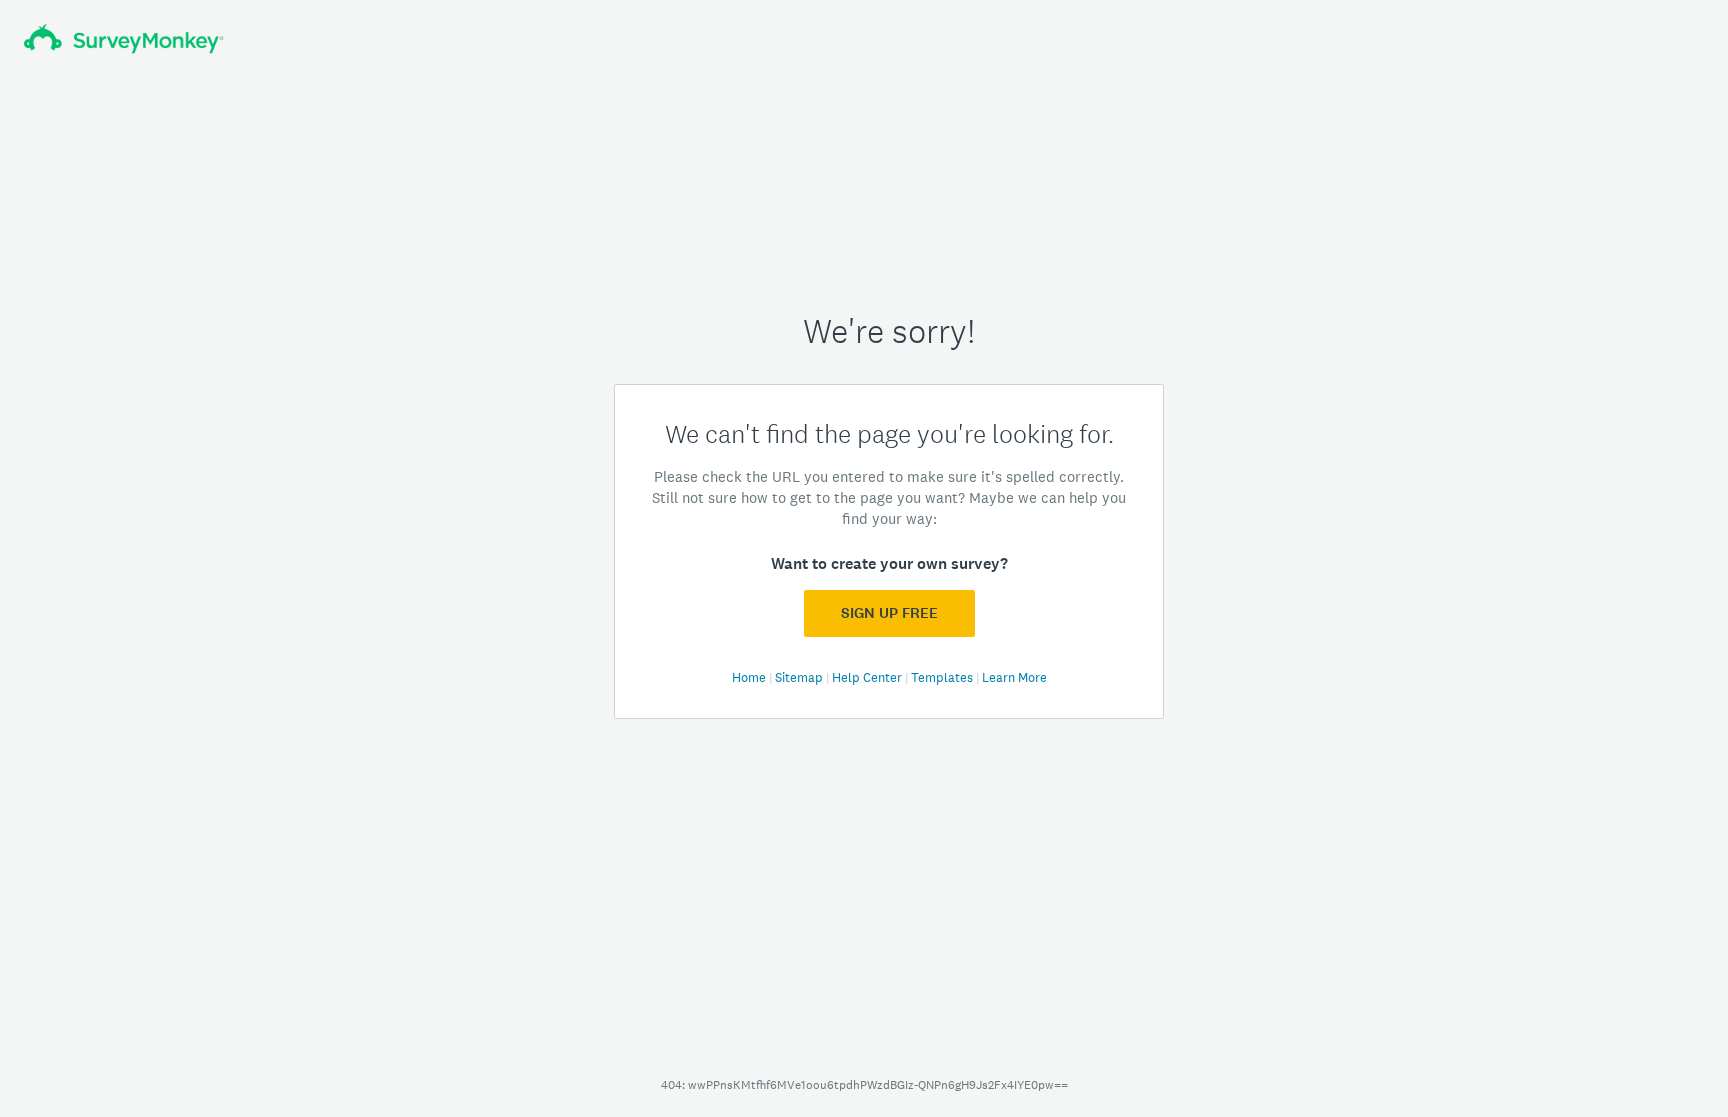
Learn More (1014, 677)
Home (750, 677)
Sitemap (800, 677)
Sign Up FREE (889, 613)
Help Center (868, 677)
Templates (943, 677)
